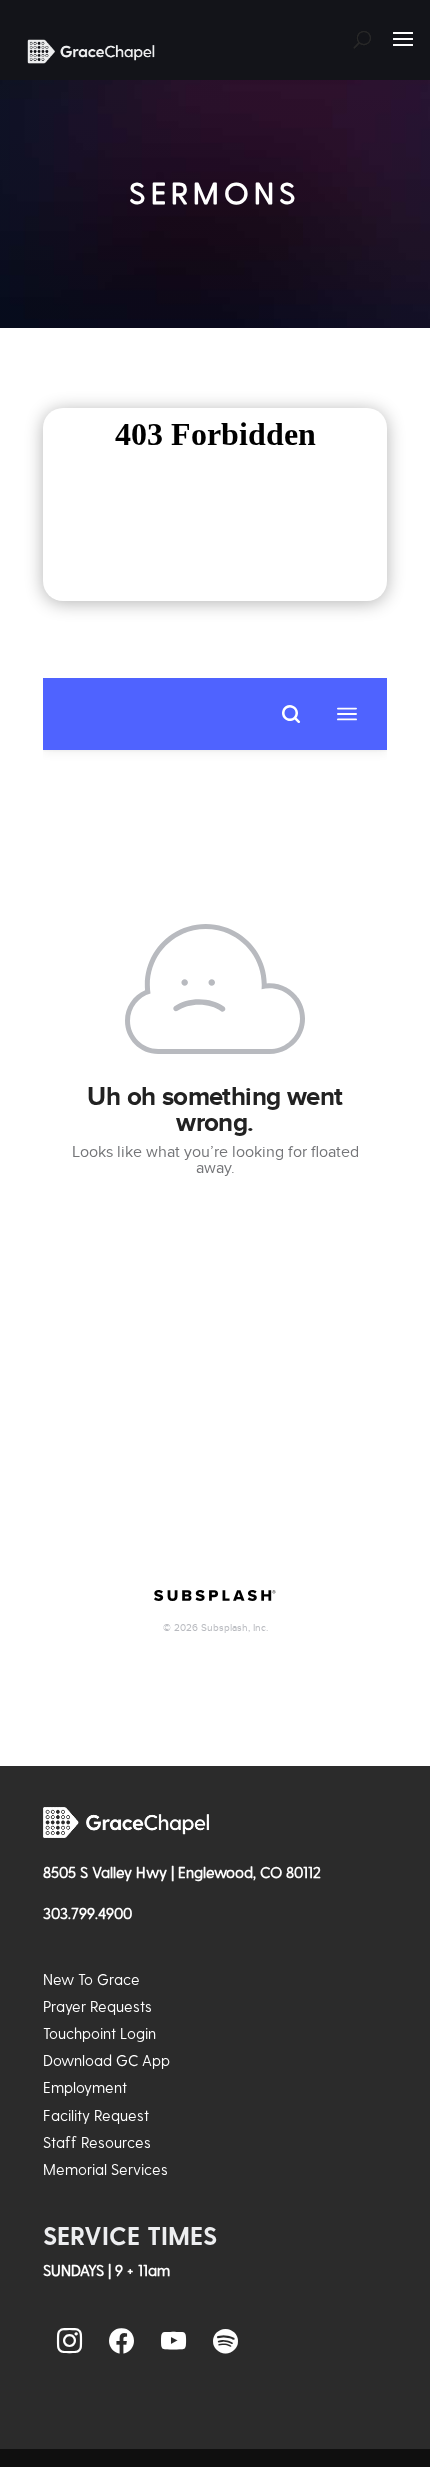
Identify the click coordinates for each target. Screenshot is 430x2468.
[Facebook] (121, 2342)
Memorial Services (105, 2169)
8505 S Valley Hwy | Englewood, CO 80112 (182, 1872)
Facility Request (96, 2115)
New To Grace (91, 1979)
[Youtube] (173, 2342)
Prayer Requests (97, 2006)
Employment (85, 2087)
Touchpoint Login (99, 2033)
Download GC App (106, 2060)
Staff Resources (97, 2142)
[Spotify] (225, 2342)
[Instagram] (69, 2342)
